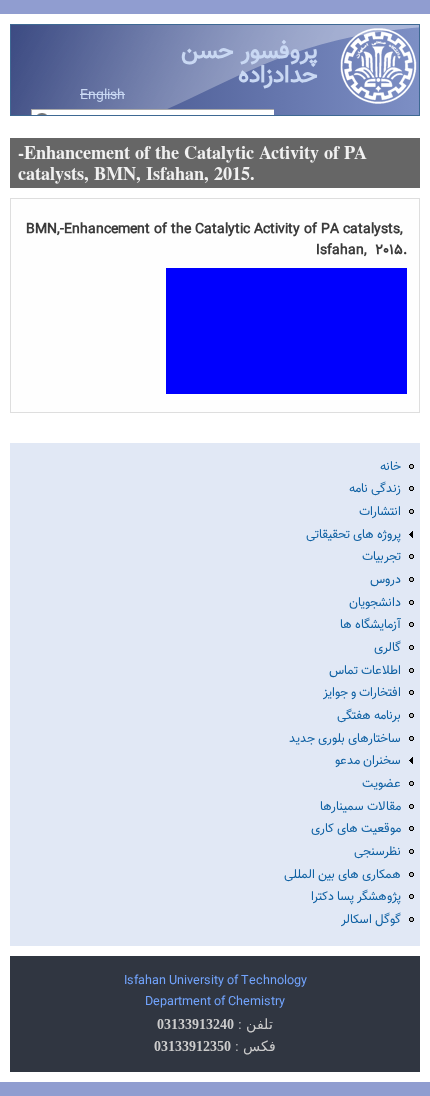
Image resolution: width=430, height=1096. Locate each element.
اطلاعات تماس (365, 671)
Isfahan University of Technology (215, 981)
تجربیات (381, 557)
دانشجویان (375, 603)
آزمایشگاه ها (370, 625)
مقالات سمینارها (360, 807)
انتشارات (380, 512)
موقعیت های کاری (356, 829)
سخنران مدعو (368, 761)
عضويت (381, 784)
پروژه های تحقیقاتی (353, 535)
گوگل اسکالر (371, 920)
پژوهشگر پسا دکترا (356, 897)
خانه (390, 467)
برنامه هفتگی (369, 716)
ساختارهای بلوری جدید (345, 739)
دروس (385, 580)
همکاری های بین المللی (342, 875)
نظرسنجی (377, 852)
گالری (387, 648)
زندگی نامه (375, 489)
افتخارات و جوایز (362, 693)
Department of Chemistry (215, 1002)
